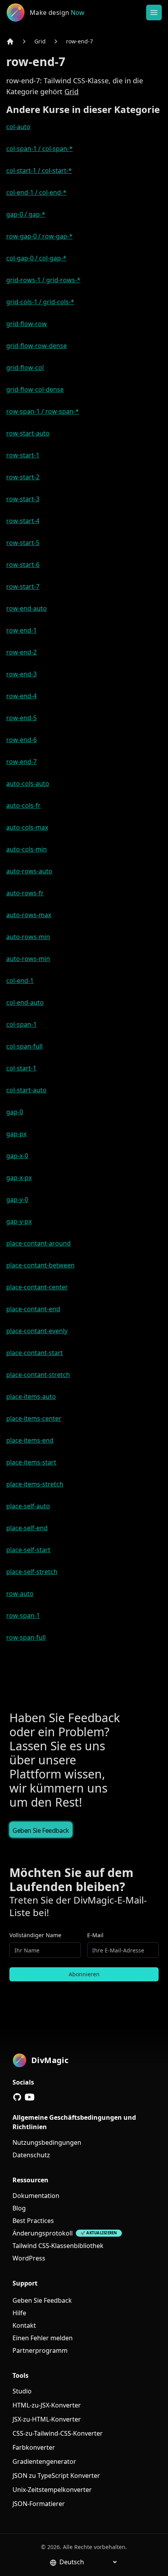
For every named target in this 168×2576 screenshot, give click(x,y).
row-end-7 (80, 41)
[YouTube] (30, 2097)
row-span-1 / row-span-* (43, 411)
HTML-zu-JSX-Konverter (47, 2405)
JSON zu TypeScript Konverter (56, 2476)
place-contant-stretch (38, 1375)
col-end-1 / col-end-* (36, 192)
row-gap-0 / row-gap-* (39, 236)
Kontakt (24, 2325)
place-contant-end (33, 1309)
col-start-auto (26, 1090)
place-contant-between (40, 1265)
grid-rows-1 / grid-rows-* (43, 280)
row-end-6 (21, 740)
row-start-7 (23, 586)
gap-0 (15, 1112)
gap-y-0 (17, 1199)
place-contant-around (38, 1243)
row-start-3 (23, 499)
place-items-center (34, 1418)
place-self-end (27, 1528)
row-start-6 (23, 565)
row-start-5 (23, 543)
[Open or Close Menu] (154, 13)
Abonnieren (84, 1974)
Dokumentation (36, 2196)
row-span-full (26, 1637)
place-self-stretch (32, 1572)
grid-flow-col (25, 367)
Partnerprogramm (40, 2350)
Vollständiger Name (35, 1935)
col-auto (18, 127)
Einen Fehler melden (43, 2338)
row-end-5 (21, 718)
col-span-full (24, 1046)
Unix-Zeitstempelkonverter (52, 2490)
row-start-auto (28, 433)
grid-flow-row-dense (37, 346)
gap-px (16, 1134)
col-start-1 (21, 1068)
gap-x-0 (17, 1156)
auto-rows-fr (25, 893)
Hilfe (19, 2313)
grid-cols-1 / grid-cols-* (40, 302)
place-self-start (28, 1550)
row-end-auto (27, 608)
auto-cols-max (27, 827)
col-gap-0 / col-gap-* (36, 258)
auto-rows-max (29, 915)
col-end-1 (20, 981)
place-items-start (31, 1462)
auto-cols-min (27, 849)
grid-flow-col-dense (35, 389)
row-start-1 (23, 455)
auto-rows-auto (29, 871)
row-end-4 (21, 696)
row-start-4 (23, 521)
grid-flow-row (27, 324)
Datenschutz (31, 2155)
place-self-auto (28, 1506)
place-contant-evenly (37, 1331)
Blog (19, 2208)
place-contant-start (35, 1353)
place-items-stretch (35, 1484)
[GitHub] (17, 2097)
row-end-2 (21, 652)
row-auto (20, 1594)
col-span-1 (21, 1024)
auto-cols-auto (28, 783)
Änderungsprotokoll (43, 2233)
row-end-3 (21, 674)
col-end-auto (25, 1002)
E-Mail (95, 1935)
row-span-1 (23, 1615)
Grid (40, 41)
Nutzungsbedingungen (47, 2142)
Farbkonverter (34, 2447)
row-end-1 (21, 630)
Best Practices (33, 2221)
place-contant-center (37, 1287)
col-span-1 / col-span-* (39, 149)
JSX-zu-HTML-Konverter (47, 2419)
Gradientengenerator (44, 2461)
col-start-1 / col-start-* (39, 170)
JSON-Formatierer (39, 2504)
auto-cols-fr (23, 805)
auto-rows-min (28, 937)
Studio (22, 2391)
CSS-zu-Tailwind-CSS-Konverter (58, 2433)
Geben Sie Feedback (41, 1830)
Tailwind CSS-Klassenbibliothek (58, 2246)
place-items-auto (31, 1396)
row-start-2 (23, 477)
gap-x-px (19, 1178)
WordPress (29, 2258)
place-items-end (30, 1440)
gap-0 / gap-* (26, 214)
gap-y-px (19, 1221)
